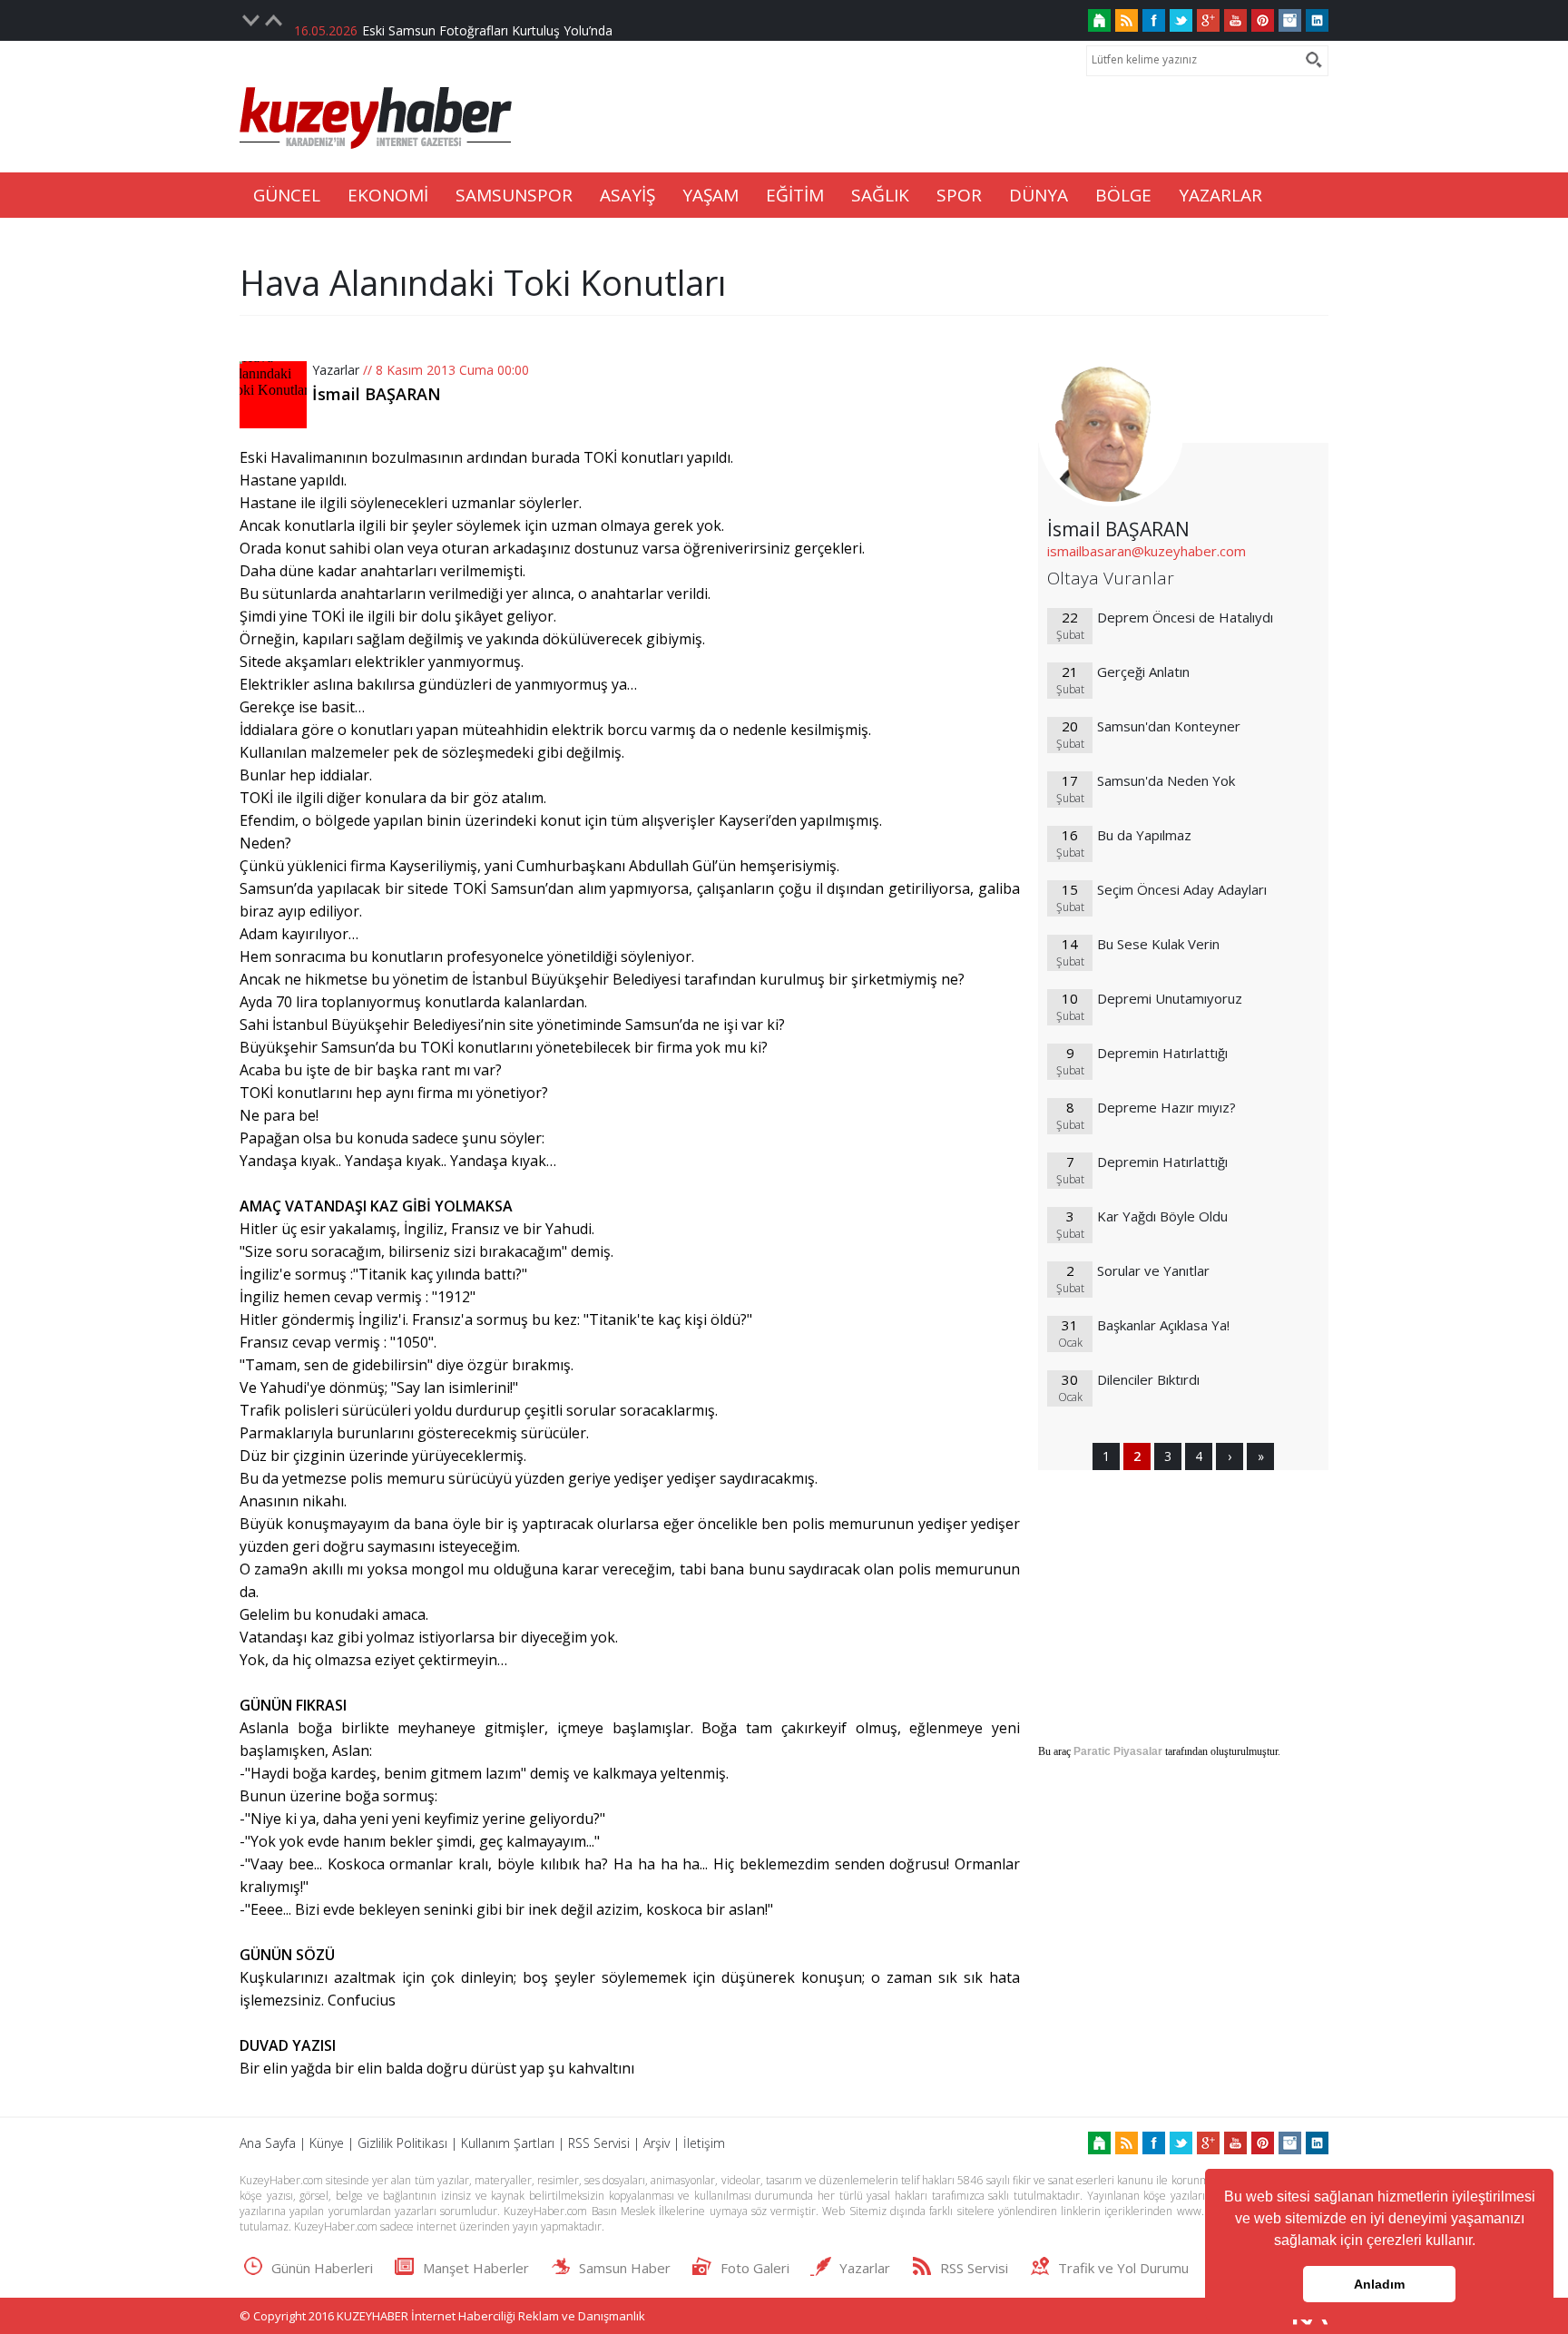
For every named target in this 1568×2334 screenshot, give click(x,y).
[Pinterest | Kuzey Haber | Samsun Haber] (1263, 20)
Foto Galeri (755, 2268)
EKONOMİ (388, 195)
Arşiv (657, 2143)
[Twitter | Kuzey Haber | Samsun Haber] (1181, 20)
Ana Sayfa (268, 2143)
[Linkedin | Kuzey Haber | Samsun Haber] (1317, 20)
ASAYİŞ (627, 195)
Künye (327, 2143)
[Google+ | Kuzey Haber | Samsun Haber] (1208, 20)
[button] (1482, 2242)
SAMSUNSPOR (514, 195)
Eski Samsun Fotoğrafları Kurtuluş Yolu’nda (487, 20)
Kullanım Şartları (508, 2143)
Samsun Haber (625, 2268)
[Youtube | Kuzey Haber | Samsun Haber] (1235, 20)
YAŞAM (710, 195)
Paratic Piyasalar (1118, 1751)
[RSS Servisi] (1127, 20)
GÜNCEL (287, 195)
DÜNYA (1039, 195)
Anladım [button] (1379, 2284)
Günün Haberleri (322, 2268)
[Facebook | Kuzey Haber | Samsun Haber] (1154, 20)
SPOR (959, 195)
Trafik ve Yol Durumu (1123, 2268)
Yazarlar (336, 370)
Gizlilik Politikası (402, 2143)
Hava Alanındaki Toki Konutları (483, 282)
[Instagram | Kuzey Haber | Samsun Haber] (1290, 20)
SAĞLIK (880, 195)
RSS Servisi (599, 2143)
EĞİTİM (795, 195)
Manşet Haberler (476, 2268)
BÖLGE (1123, 195)
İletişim (704, 2143)
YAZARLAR (1220, 195)
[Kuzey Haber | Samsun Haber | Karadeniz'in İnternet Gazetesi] (1099, 20)
